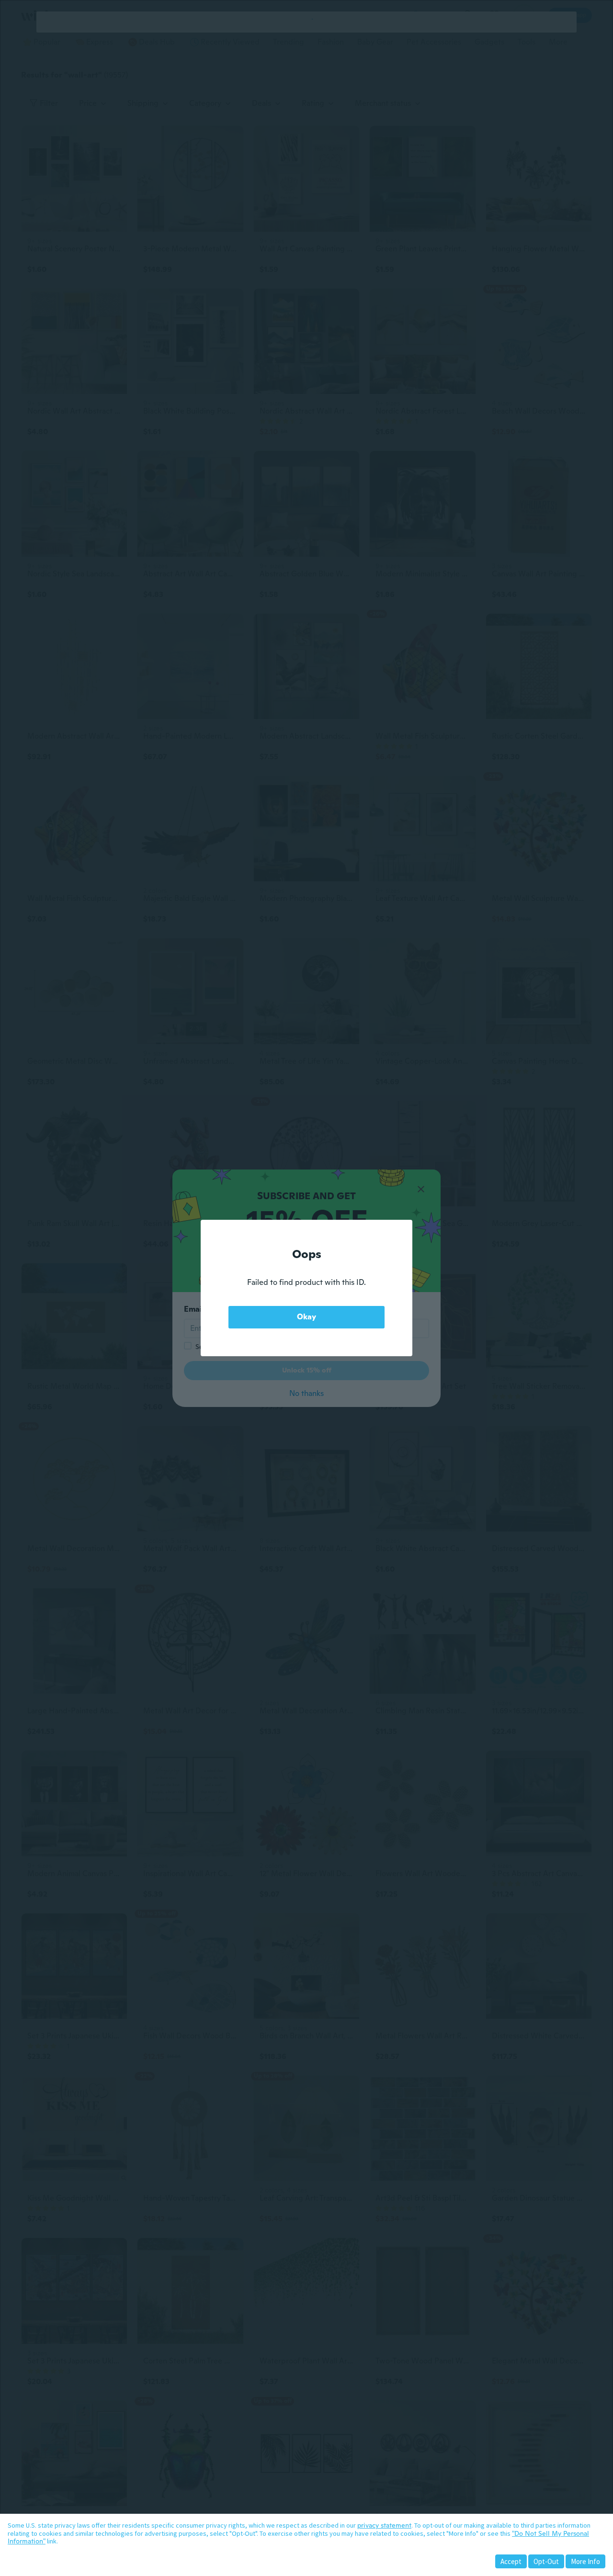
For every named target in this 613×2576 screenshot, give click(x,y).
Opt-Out (546, 2561)
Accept (511, 2561)
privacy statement (384, 2525)
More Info (585, 2561)
